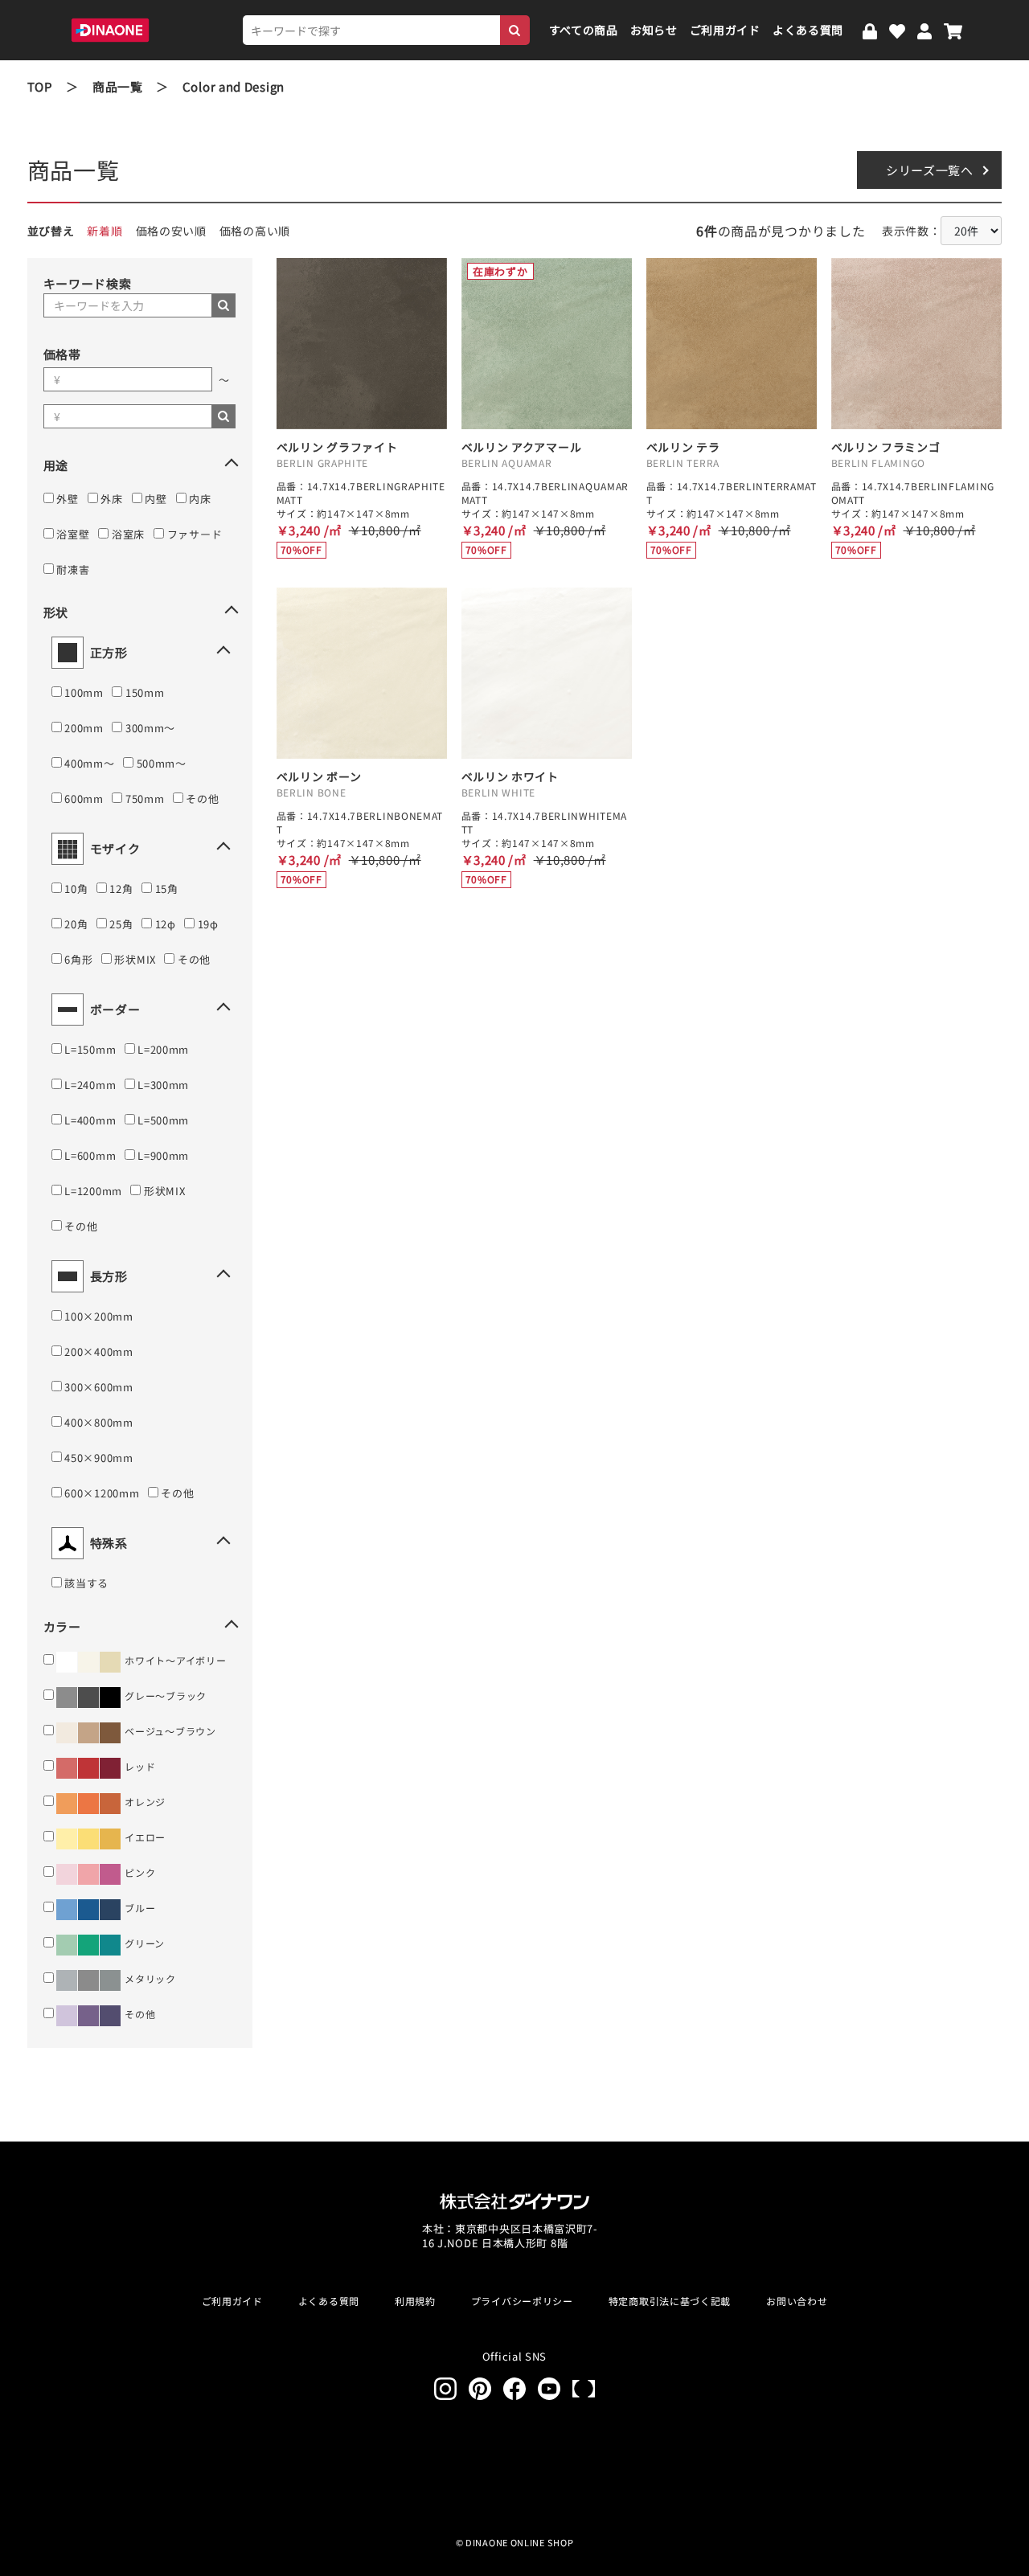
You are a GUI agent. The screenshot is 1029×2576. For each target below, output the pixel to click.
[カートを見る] (953, 30)
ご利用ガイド (725, 30)
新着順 (105, 231)
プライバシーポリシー (522, 2301)
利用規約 (415, 2301)
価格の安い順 (171, 231)
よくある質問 (808, 30)
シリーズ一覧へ (930, 170)
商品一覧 (118, 86)
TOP (40, 86)
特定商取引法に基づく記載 (670, 2301)
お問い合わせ (797, 2301)
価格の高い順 (255, 231)
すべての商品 (584, 30)
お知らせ (654, 30)
